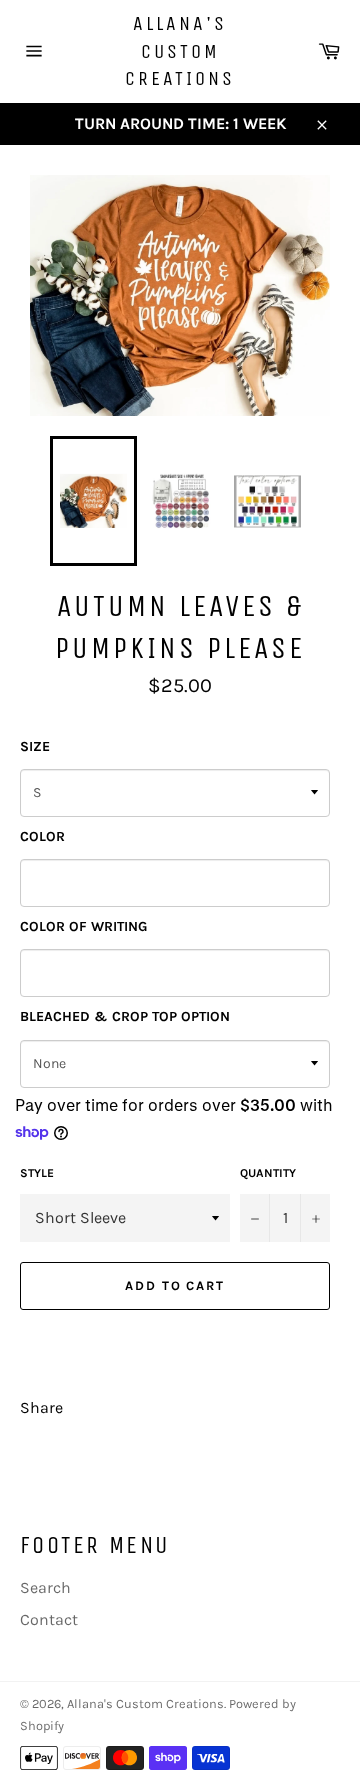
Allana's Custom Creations (180, 51)
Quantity (268, 1173)
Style (37, 1173)
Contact (49, 1619)
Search (45, 1587)
